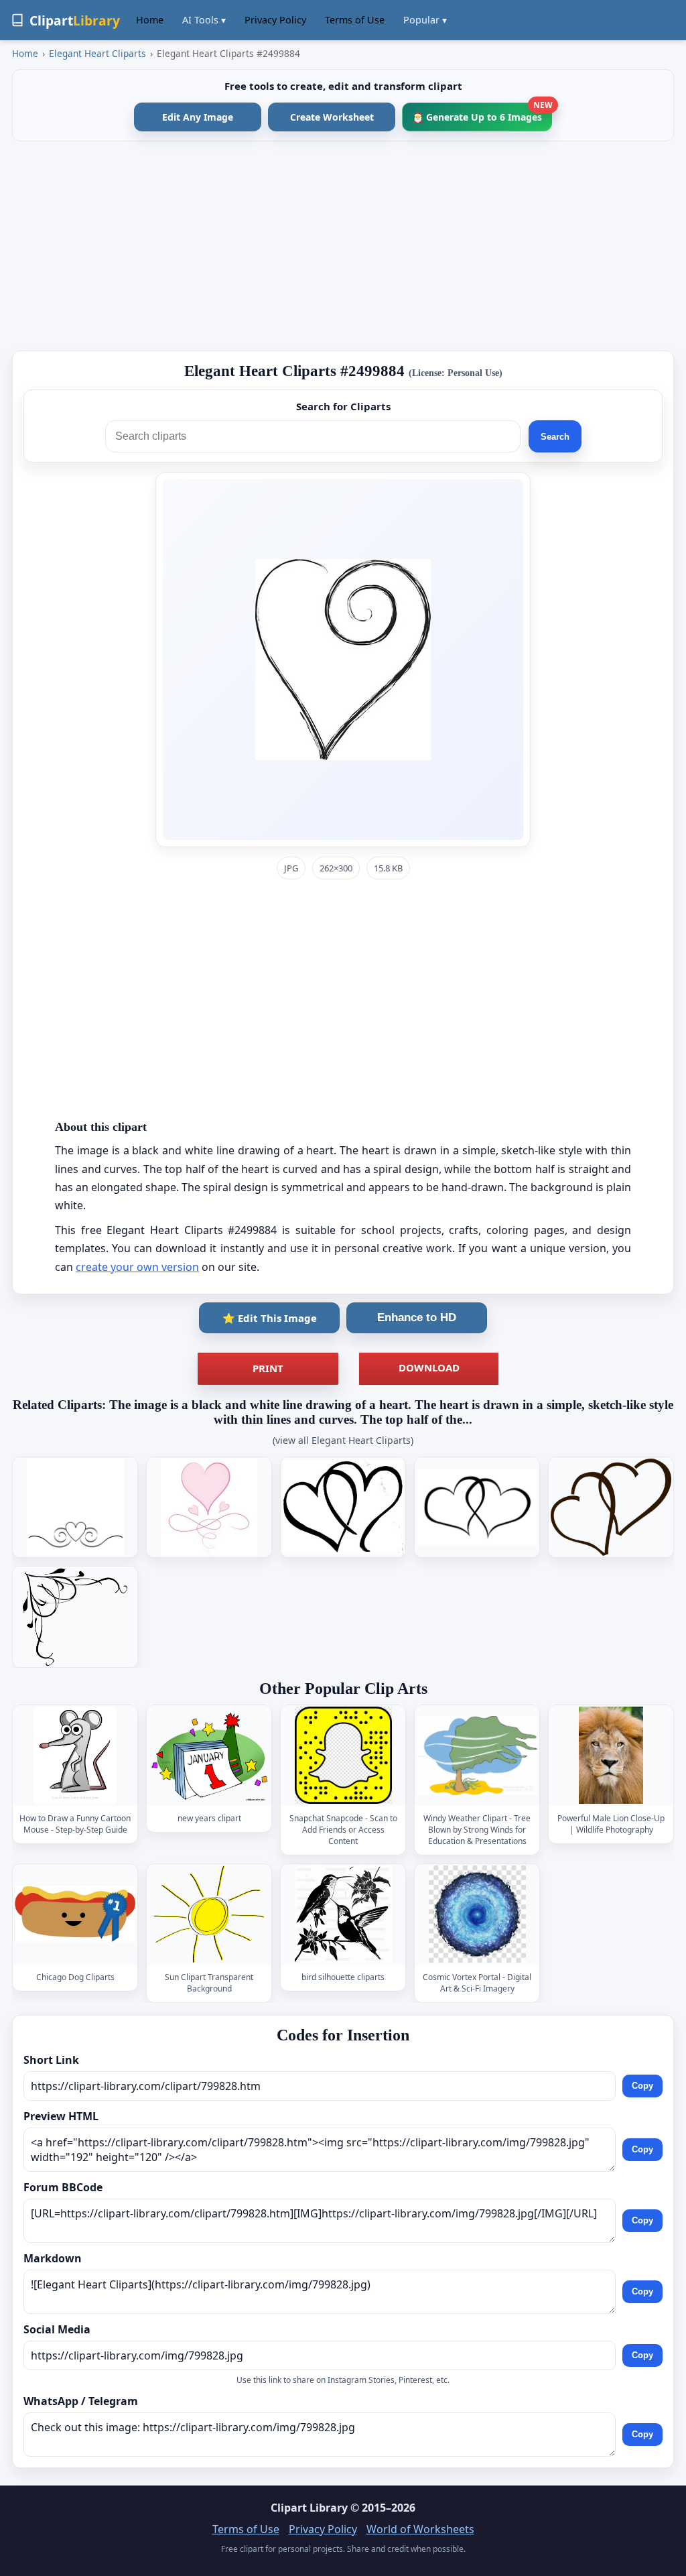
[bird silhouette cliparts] (343, 1914)
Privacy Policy (275, 20)
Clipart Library (309, 2508)
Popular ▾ (425, 20)
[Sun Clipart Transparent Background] (209, 1914)
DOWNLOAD (429, 1367)
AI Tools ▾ (204, 20)
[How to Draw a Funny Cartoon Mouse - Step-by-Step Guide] (75, 1755)
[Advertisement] (343, 246)
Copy (642, 2086)
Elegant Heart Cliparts (97, 53)
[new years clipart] (209, 1755)
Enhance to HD (417, 1317)
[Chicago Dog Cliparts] (75, 1914)
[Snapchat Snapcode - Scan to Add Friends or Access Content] (343, 1755)
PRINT (268, 1368)
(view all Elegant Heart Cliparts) (343, 1440)
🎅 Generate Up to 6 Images (482, 113)
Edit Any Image (198, 117)
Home (150, 20)
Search (555, 437)
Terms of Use (355, 20)
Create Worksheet (332, 117)
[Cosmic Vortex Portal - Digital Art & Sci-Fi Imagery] (477, 1914)
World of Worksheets (420, 2529)
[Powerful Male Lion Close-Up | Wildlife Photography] (611, 1755)
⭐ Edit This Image (270, 1318)
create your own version (137, 1267)
